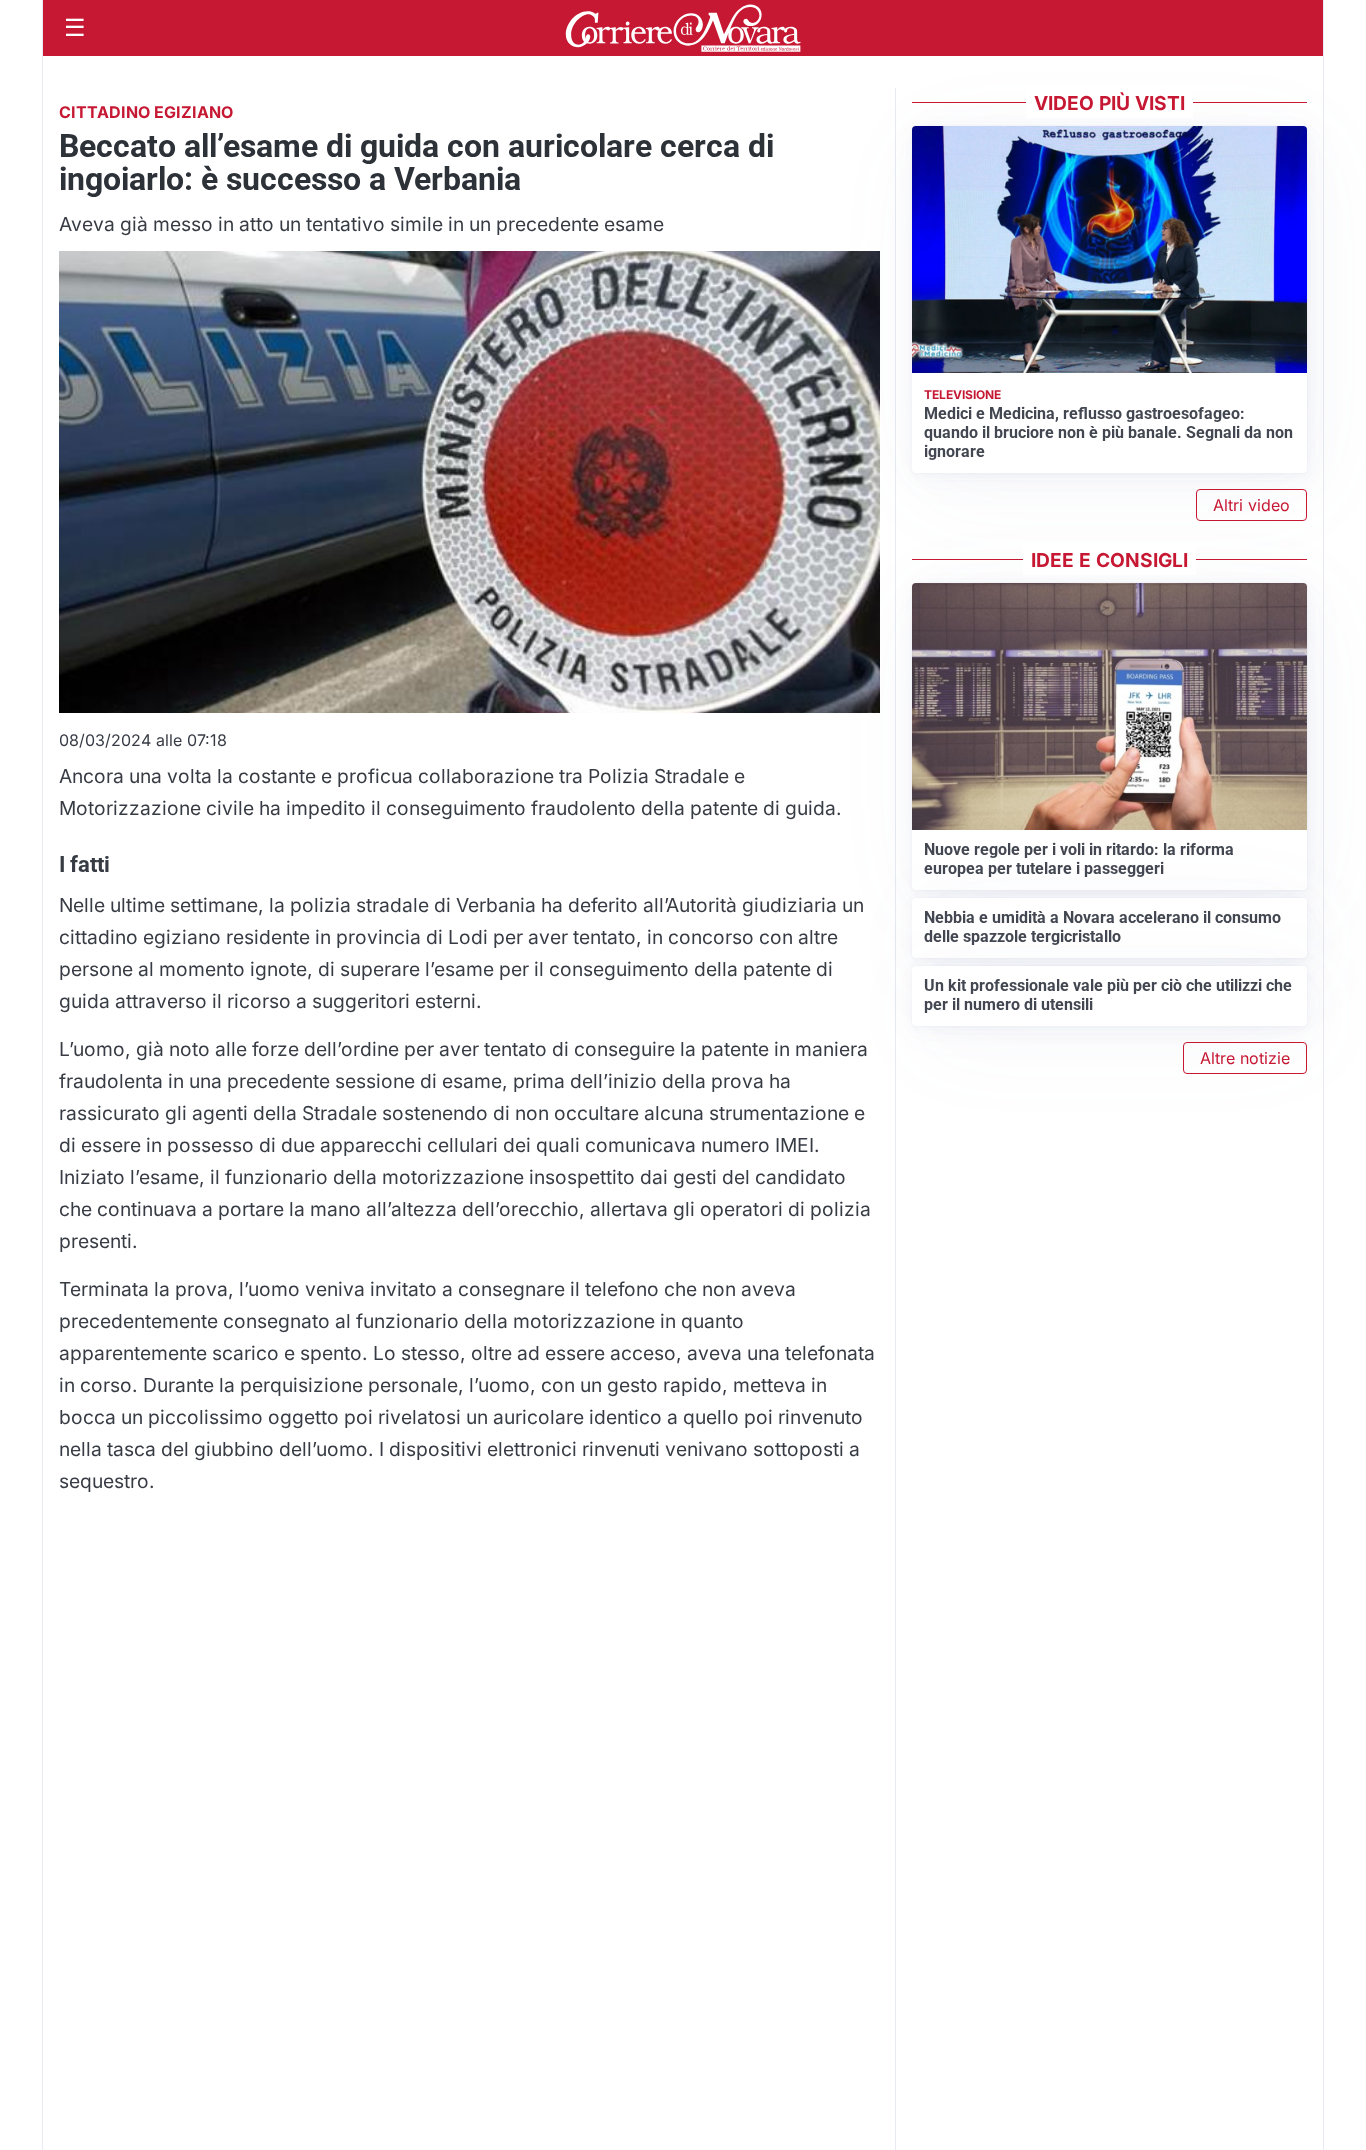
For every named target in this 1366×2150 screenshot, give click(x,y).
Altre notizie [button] (1245, 1058)
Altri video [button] (1251, 505)
